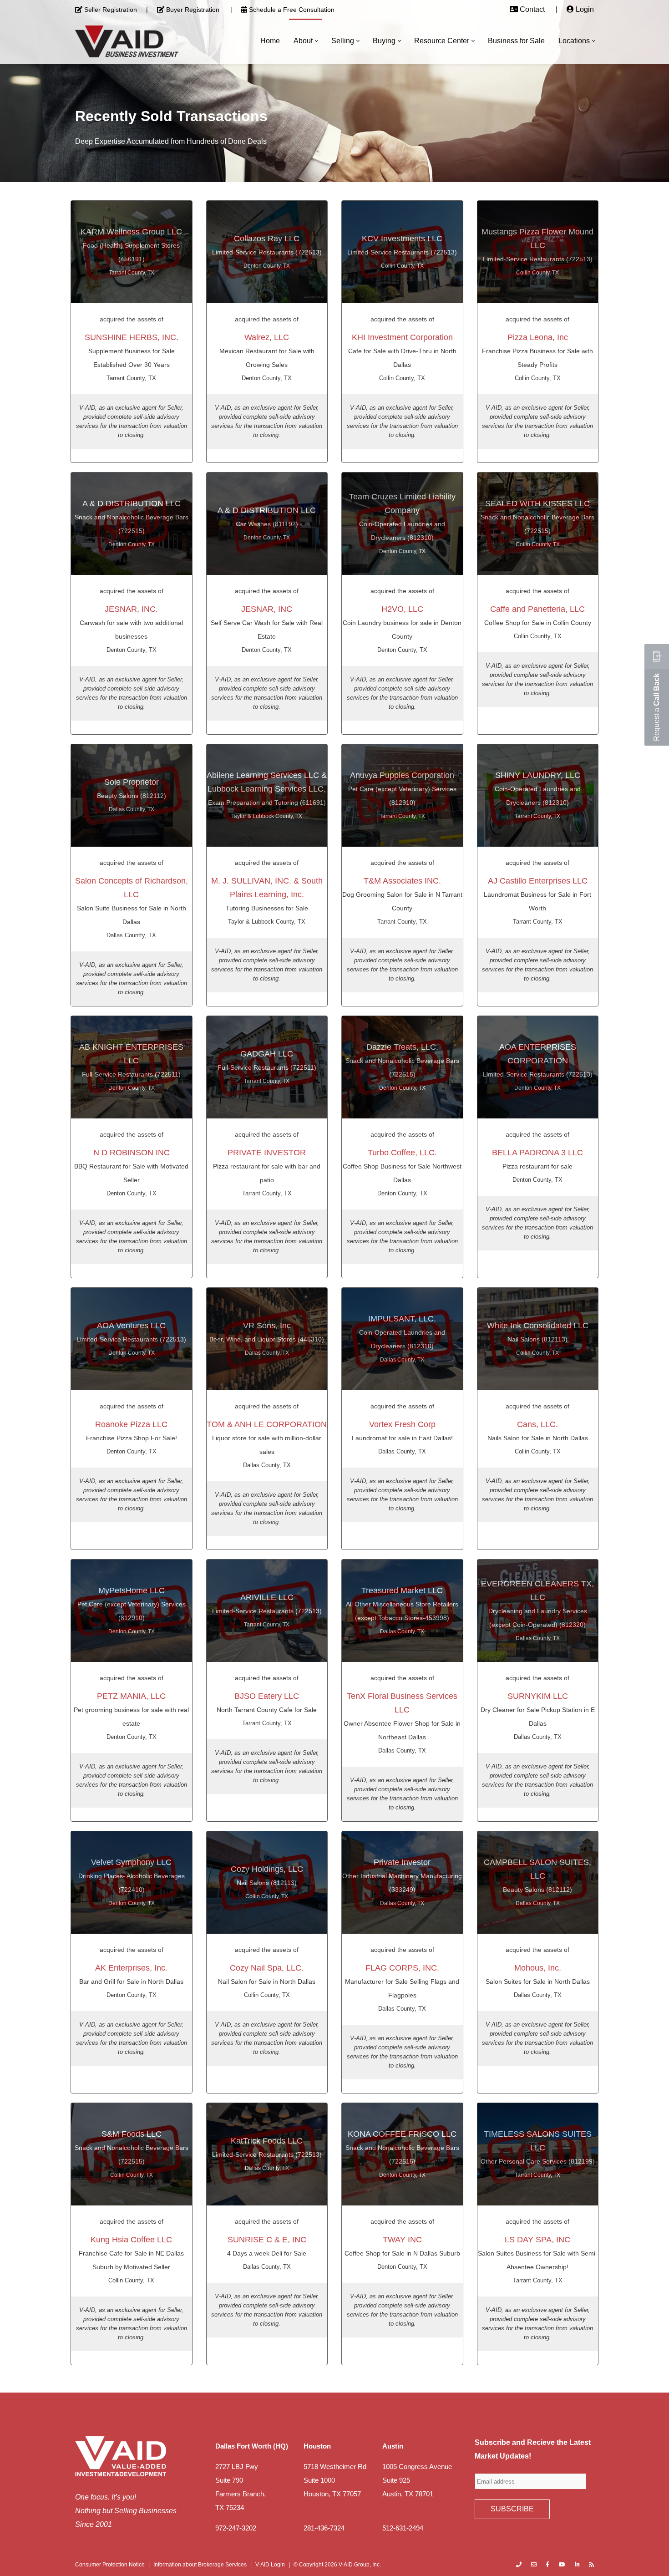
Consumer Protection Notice (110, 2565)
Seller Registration (111, 10)
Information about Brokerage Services (200, 2565)
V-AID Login (270, 2565)
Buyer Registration (193, 10)
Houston (317, 2446)
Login (585, 9)
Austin (393, 2446)
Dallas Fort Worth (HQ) (252, 2446)
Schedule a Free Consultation (292, 10)
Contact (532, 9)
